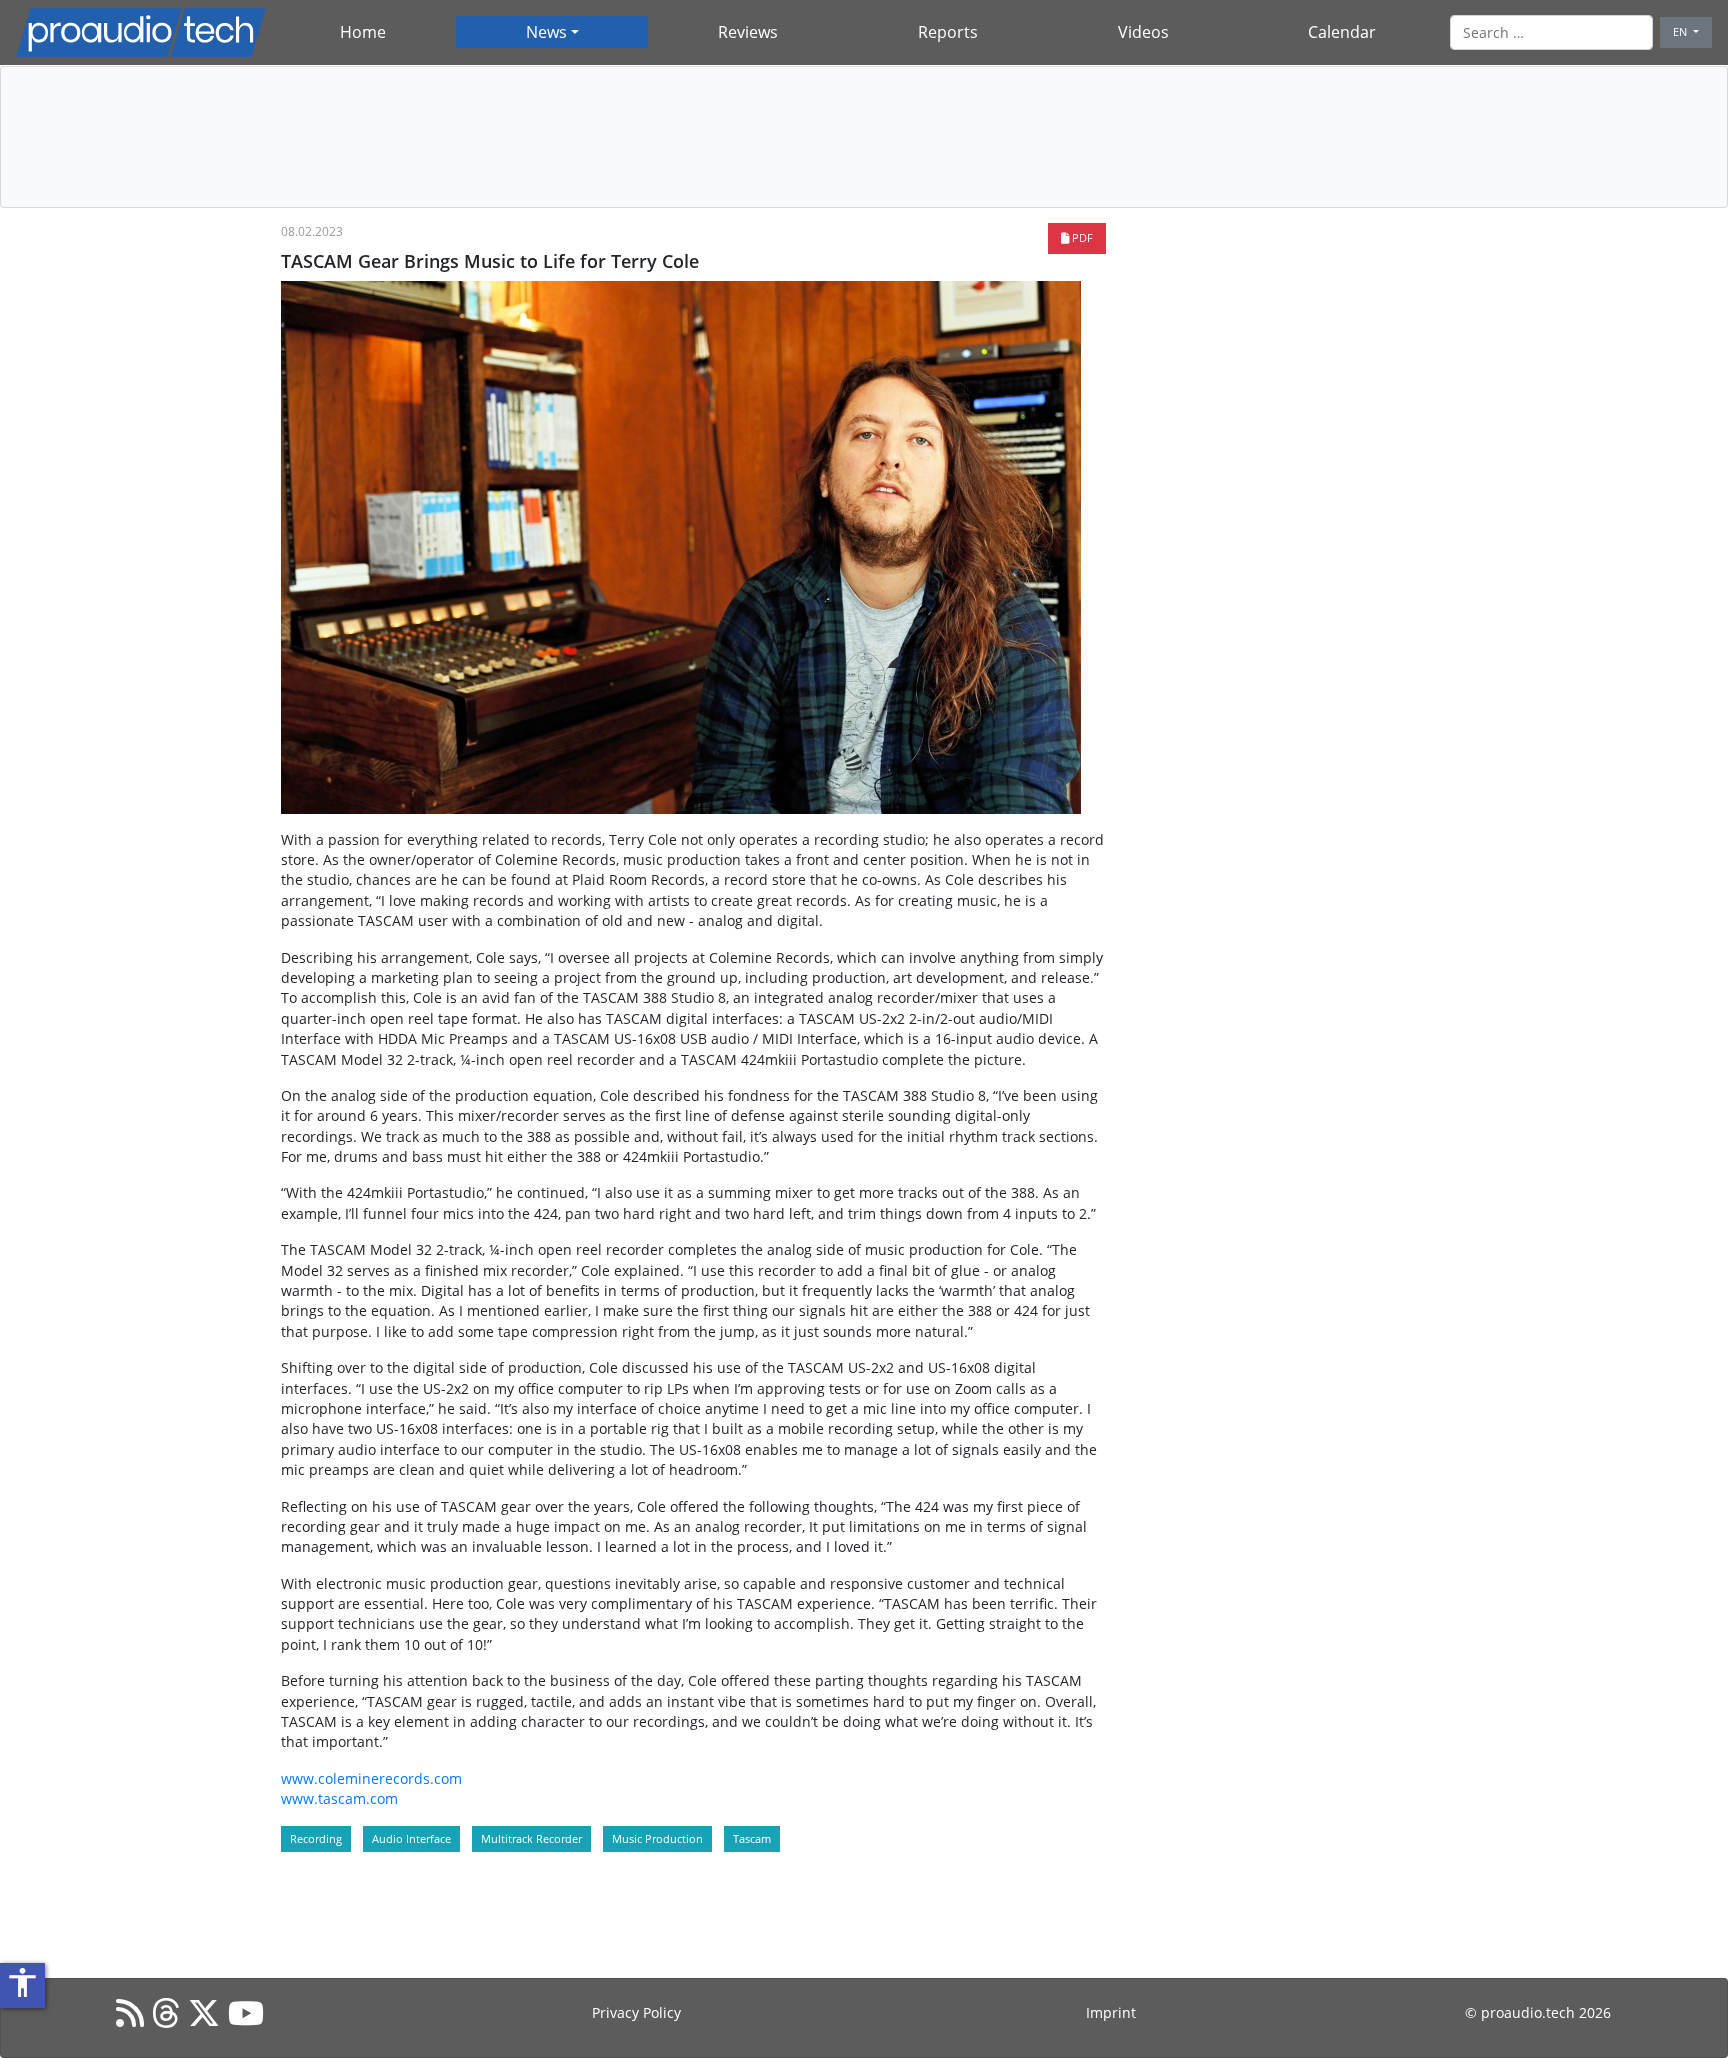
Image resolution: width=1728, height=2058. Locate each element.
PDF (1081, 237)
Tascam (752, 1838)
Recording (316, 1838)
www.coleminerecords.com (371, 1778)
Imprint (1111, 2012)
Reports (948, 32)
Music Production (657, 1838)
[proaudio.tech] (141, 32)
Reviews (748, 32)
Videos (1143, 32)
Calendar (1342, 32)
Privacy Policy (636, 2012)
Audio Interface (411, 1838)
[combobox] (1551, 32)
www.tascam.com (339, 1798)
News (546, 32)
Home (363, 32)
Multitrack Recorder (531, 1838)
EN (1681, 31)
